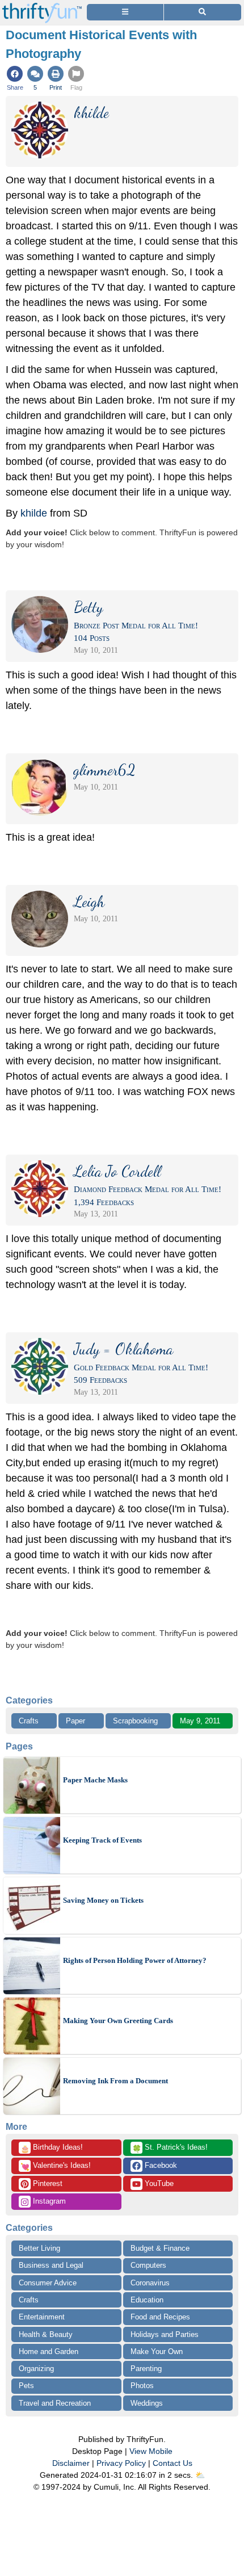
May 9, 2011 (200, 1721)
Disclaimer (71, 2463)
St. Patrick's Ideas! (170, 2148)
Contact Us (173, 2463)
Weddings (147, 2403)
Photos (142, 2386)
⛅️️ (200, 2475)
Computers (148, 2265)
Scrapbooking (135, 1721)
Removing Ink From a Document (115, 2081)
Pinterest (47, 2183)
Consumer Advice (48, 2283)
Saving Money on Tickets (103, 1900)
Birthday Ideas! (52, 2148)
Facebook (160, 2165)
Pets (26, 2386)
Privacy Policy (121, 2463)
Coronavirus (150, 2283)
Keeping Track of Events (102, 1840)
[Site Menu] (125, 12)
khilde (34, 513)
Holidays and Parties (165, 2334)
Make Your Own (157, 2351)
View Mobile (151, 2451)
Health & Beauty (46, 2334)
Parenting (146, 2369)
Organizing (36, 2369)
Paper (75, 1721)
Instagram (48, 2201)
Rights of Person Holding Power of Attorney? (135, 1960)
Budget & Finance (160, 2248)
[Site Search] (203, 12)
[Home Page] (42, 7)
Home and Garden (49, 2351)
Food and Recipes (160, 2317)
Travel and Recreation (55, 2403)
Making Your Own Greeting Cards (118, 2021)
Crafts (29, 1721)
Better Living (39, 2248)
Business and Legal (51, 2265)
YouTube (158, 2183)
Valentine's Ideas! (56, 2166)
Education (147, 2300)
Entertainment (42, 2317)
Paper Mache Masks (95, 1780)
